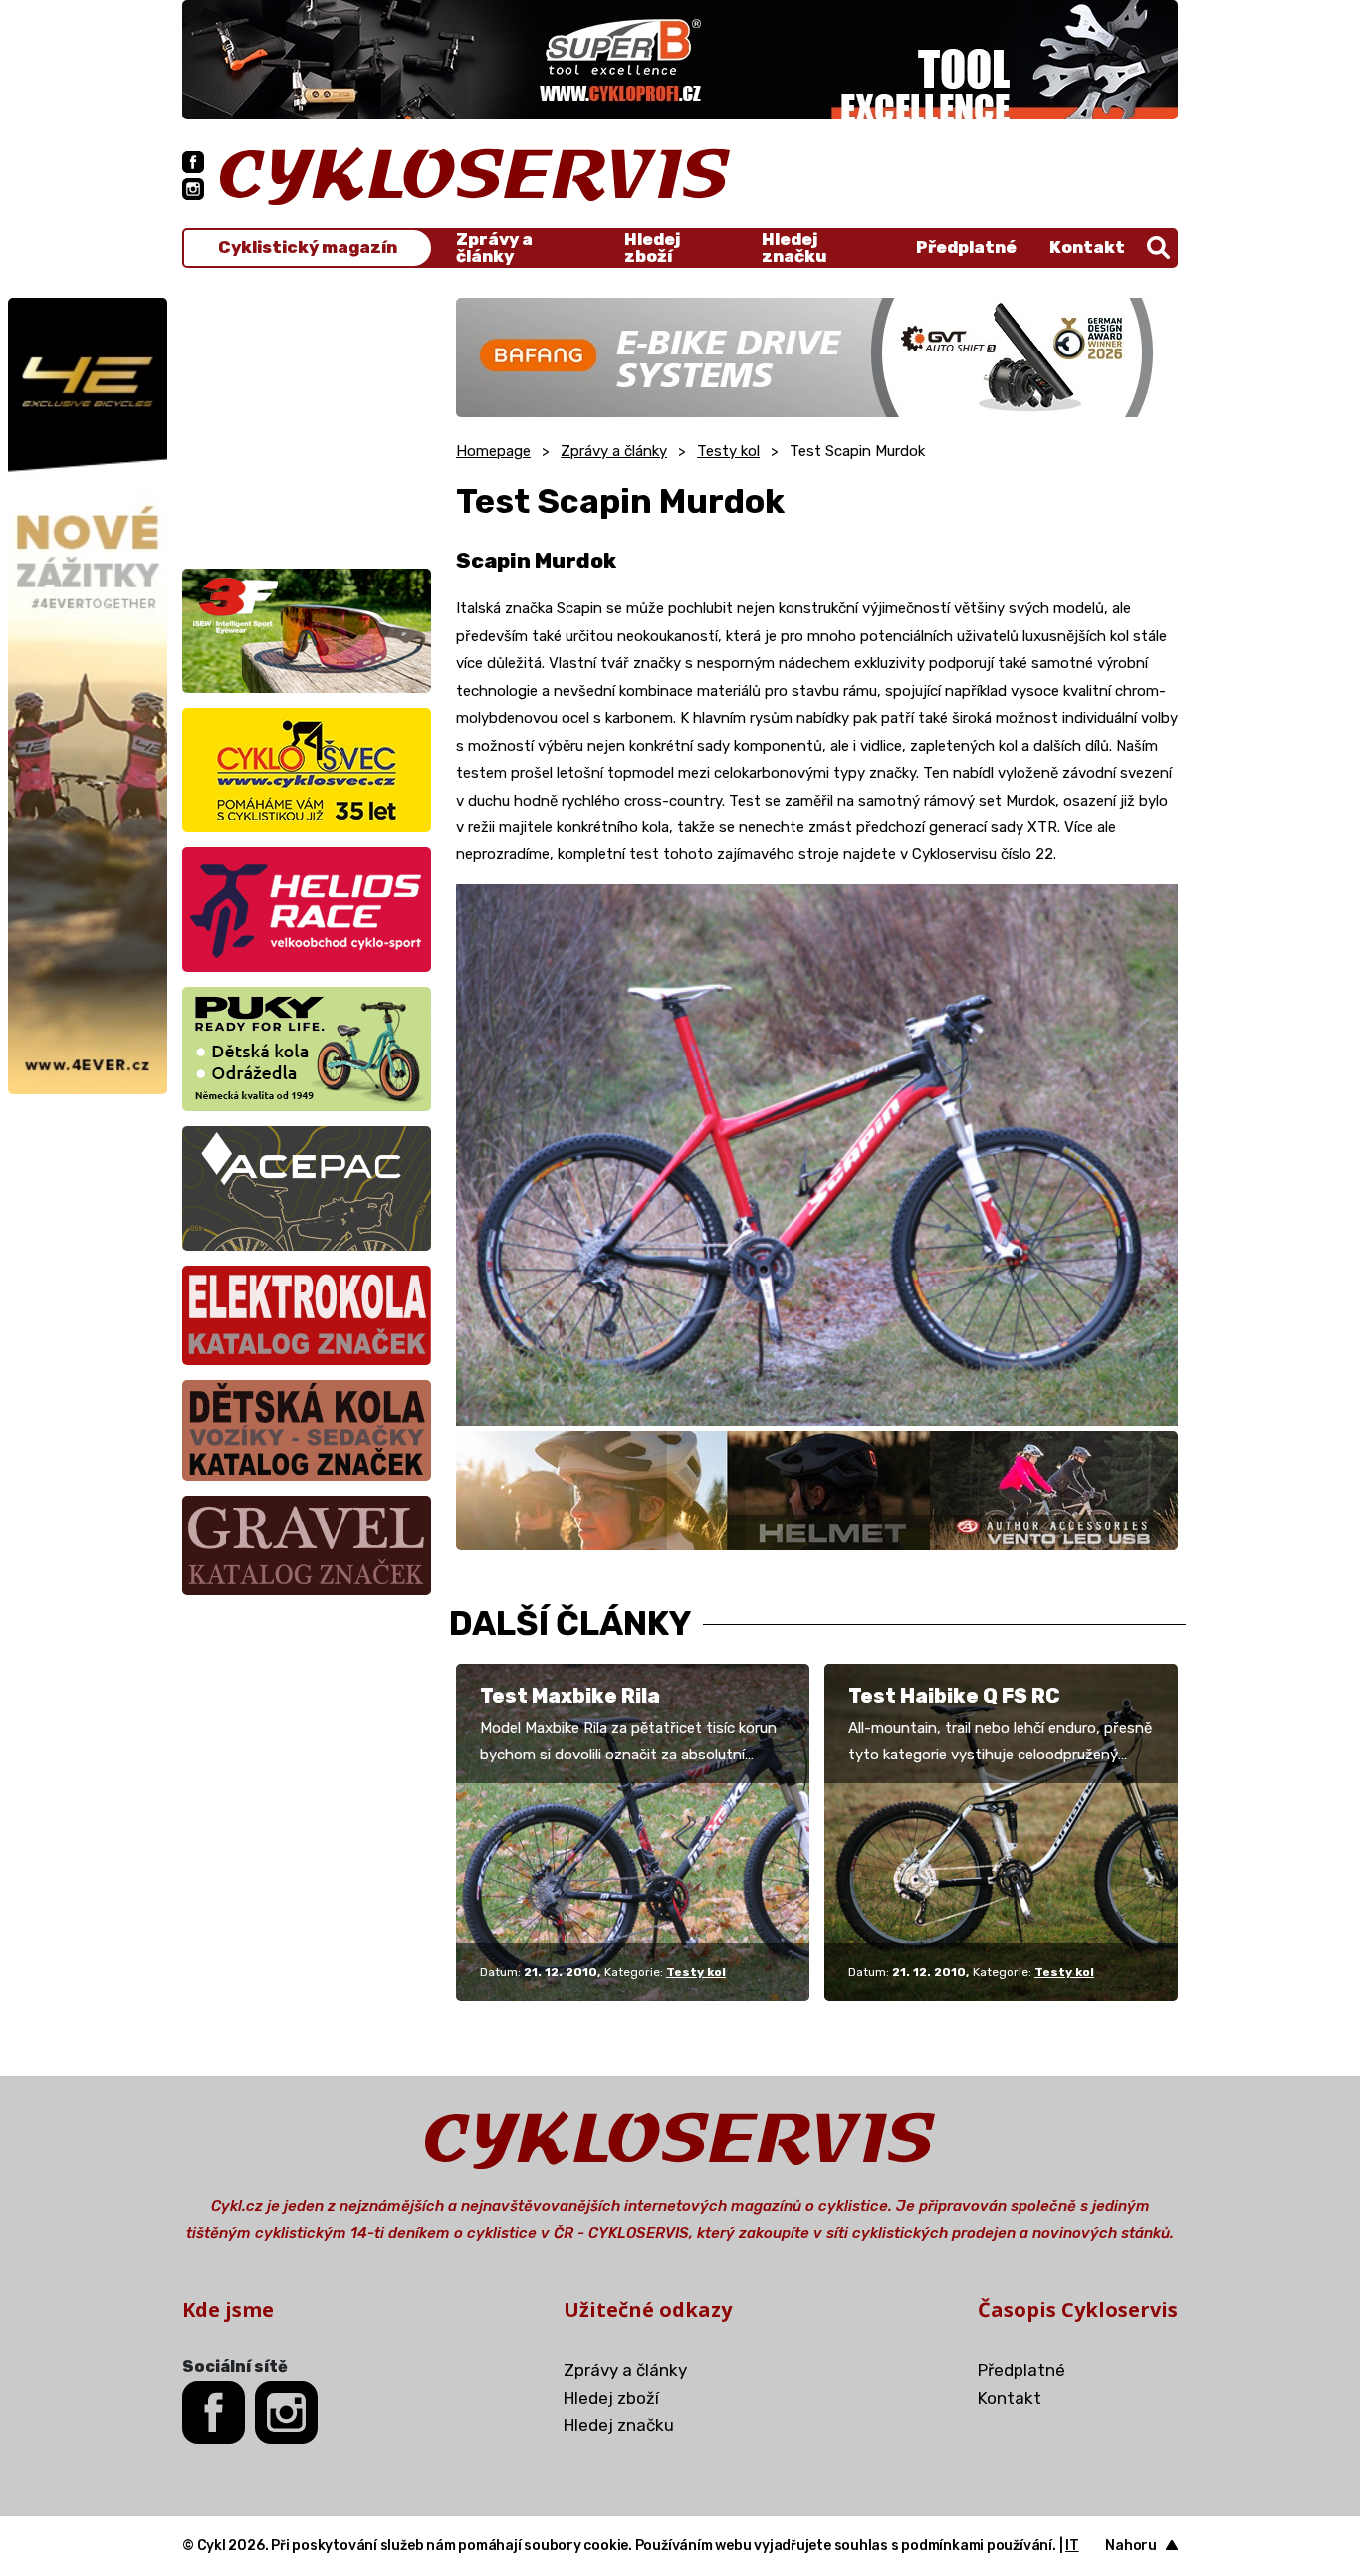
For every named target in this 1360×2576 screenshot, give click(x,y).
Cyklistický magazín (308, 247)
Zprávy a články (494, 248)
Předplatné (966, 247)
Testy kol (728, 451)
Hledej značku (794, 248)
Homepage (493, 451)
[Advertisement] (307, 422)
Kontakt (1087, 247)
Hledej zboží (652, 248)
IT (1072, 2546)
